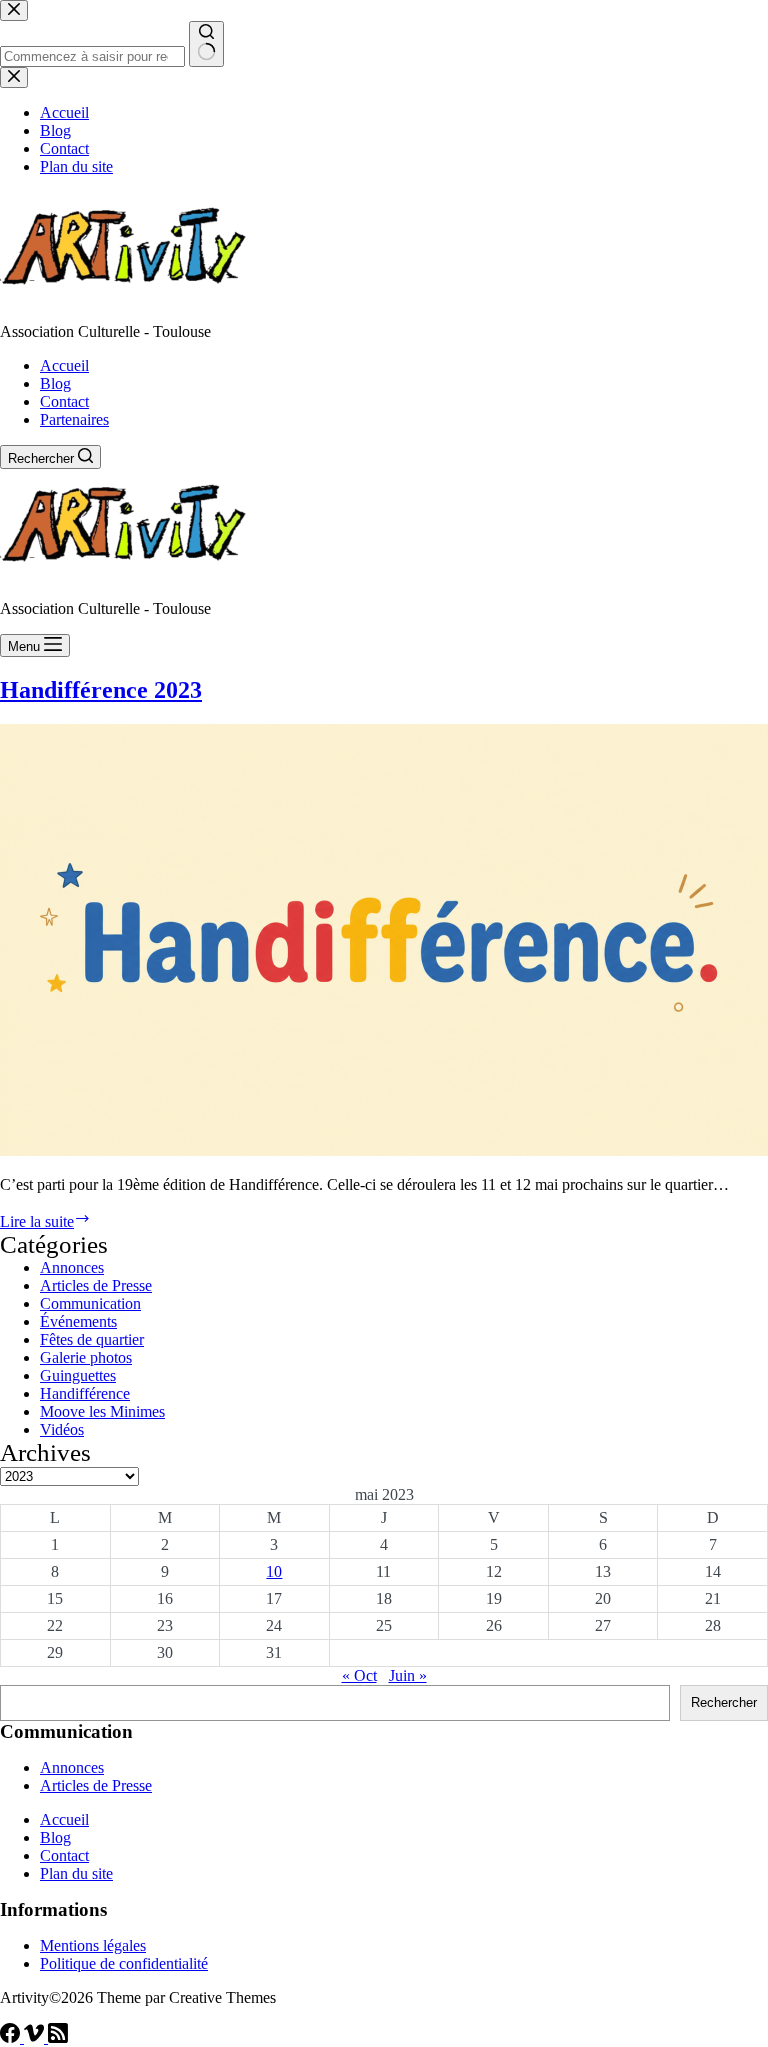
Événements (78, 1321)
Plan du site (76, 1873)
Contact (64, 401)
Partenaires (74, 419)
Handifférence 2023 (101, 690)
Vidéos (62, 1429)
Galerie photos (86, 1357)
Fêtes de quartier (92, 1339)
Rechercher (724, 1702)
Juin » (408, 1675)
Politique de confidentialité (124, 1963)
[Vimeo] (36, 2037)
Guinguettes (78, 1375)
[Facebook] (12, 2037)
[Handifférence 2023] (384, 1150)
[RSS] (58, 2037)
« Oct (359, 1675)
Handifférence (85, 1393)
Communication (90, 1303)
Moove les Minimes (102, 1411)
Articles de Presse (96, 1285)
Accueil (64, 365)
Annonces (72, 1267)
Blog (55, 383)
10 (274, 1571)
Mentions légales (93, 1945)
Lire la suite (45, 1221)
